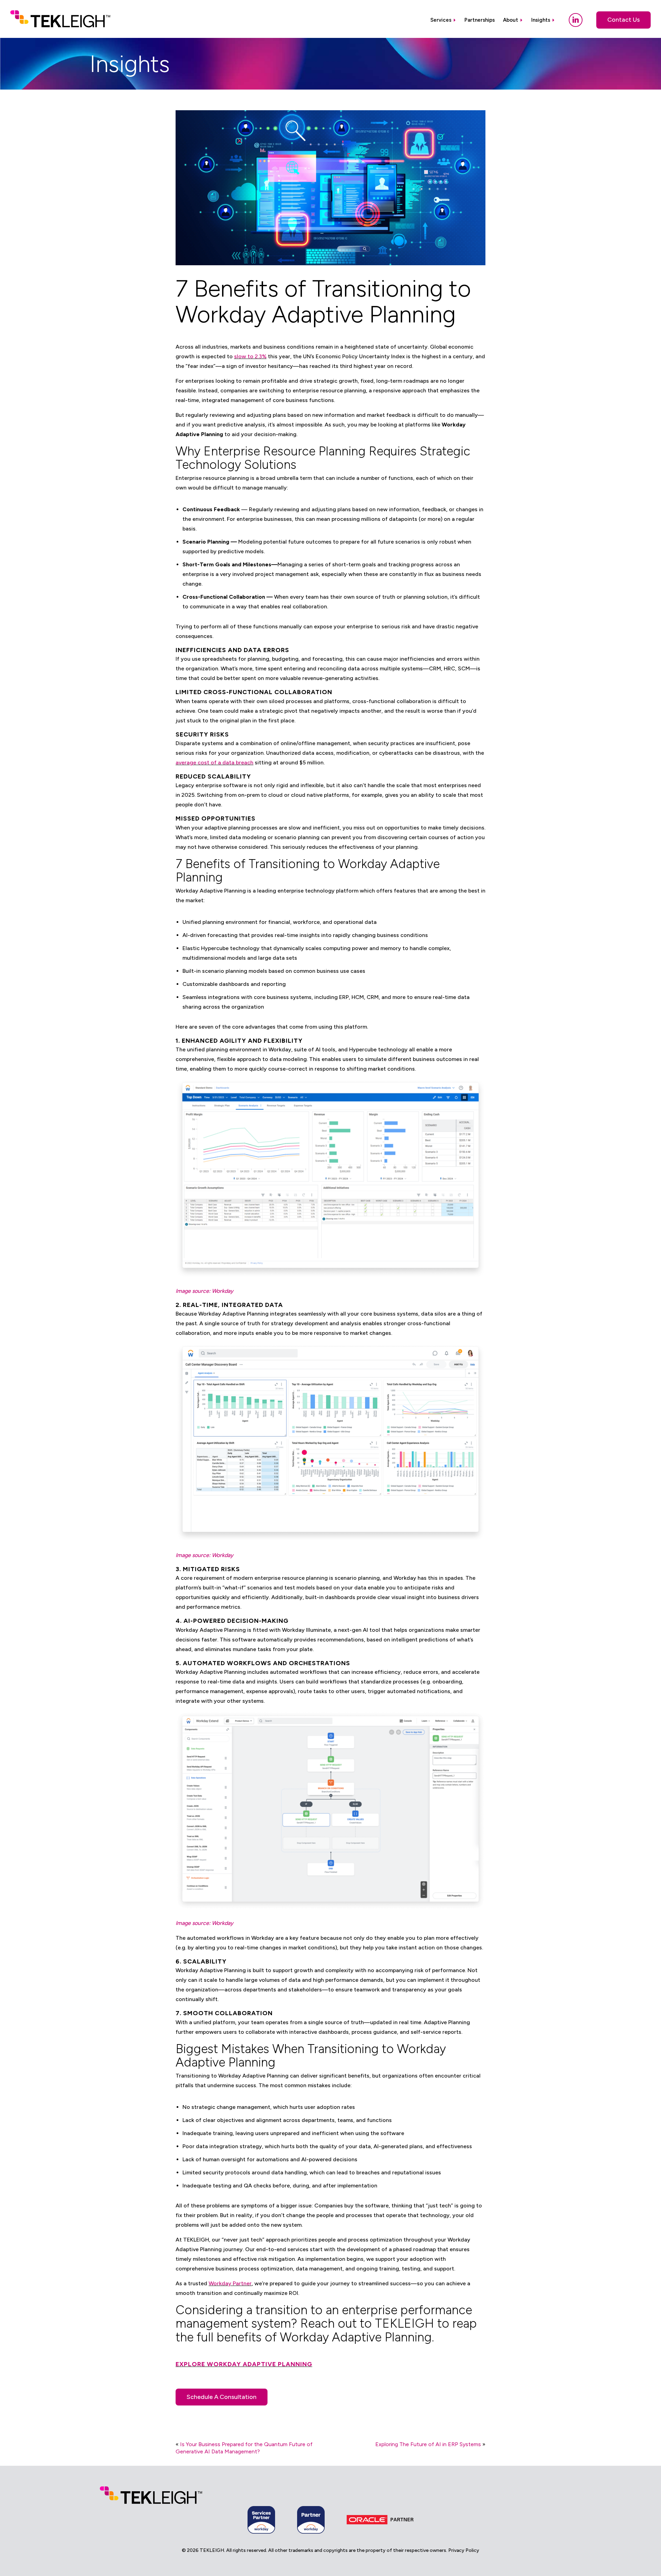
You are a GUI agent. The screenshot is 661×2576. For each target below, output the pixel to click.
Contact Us (623, 20)
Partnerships (480, 20)
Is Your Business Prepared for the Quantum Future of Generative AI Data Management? (244, 2448)
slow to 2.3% (250, 356)
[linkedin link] (576, 20)
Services (441, 20)
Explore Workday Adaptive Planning (244, 2364)
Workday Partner (230, 2283)
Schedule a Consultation (222, 2397)
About (511, 20)
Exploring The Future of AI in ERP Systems (428, 2444)
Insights (541, 20)
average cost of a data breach (214, 763)
